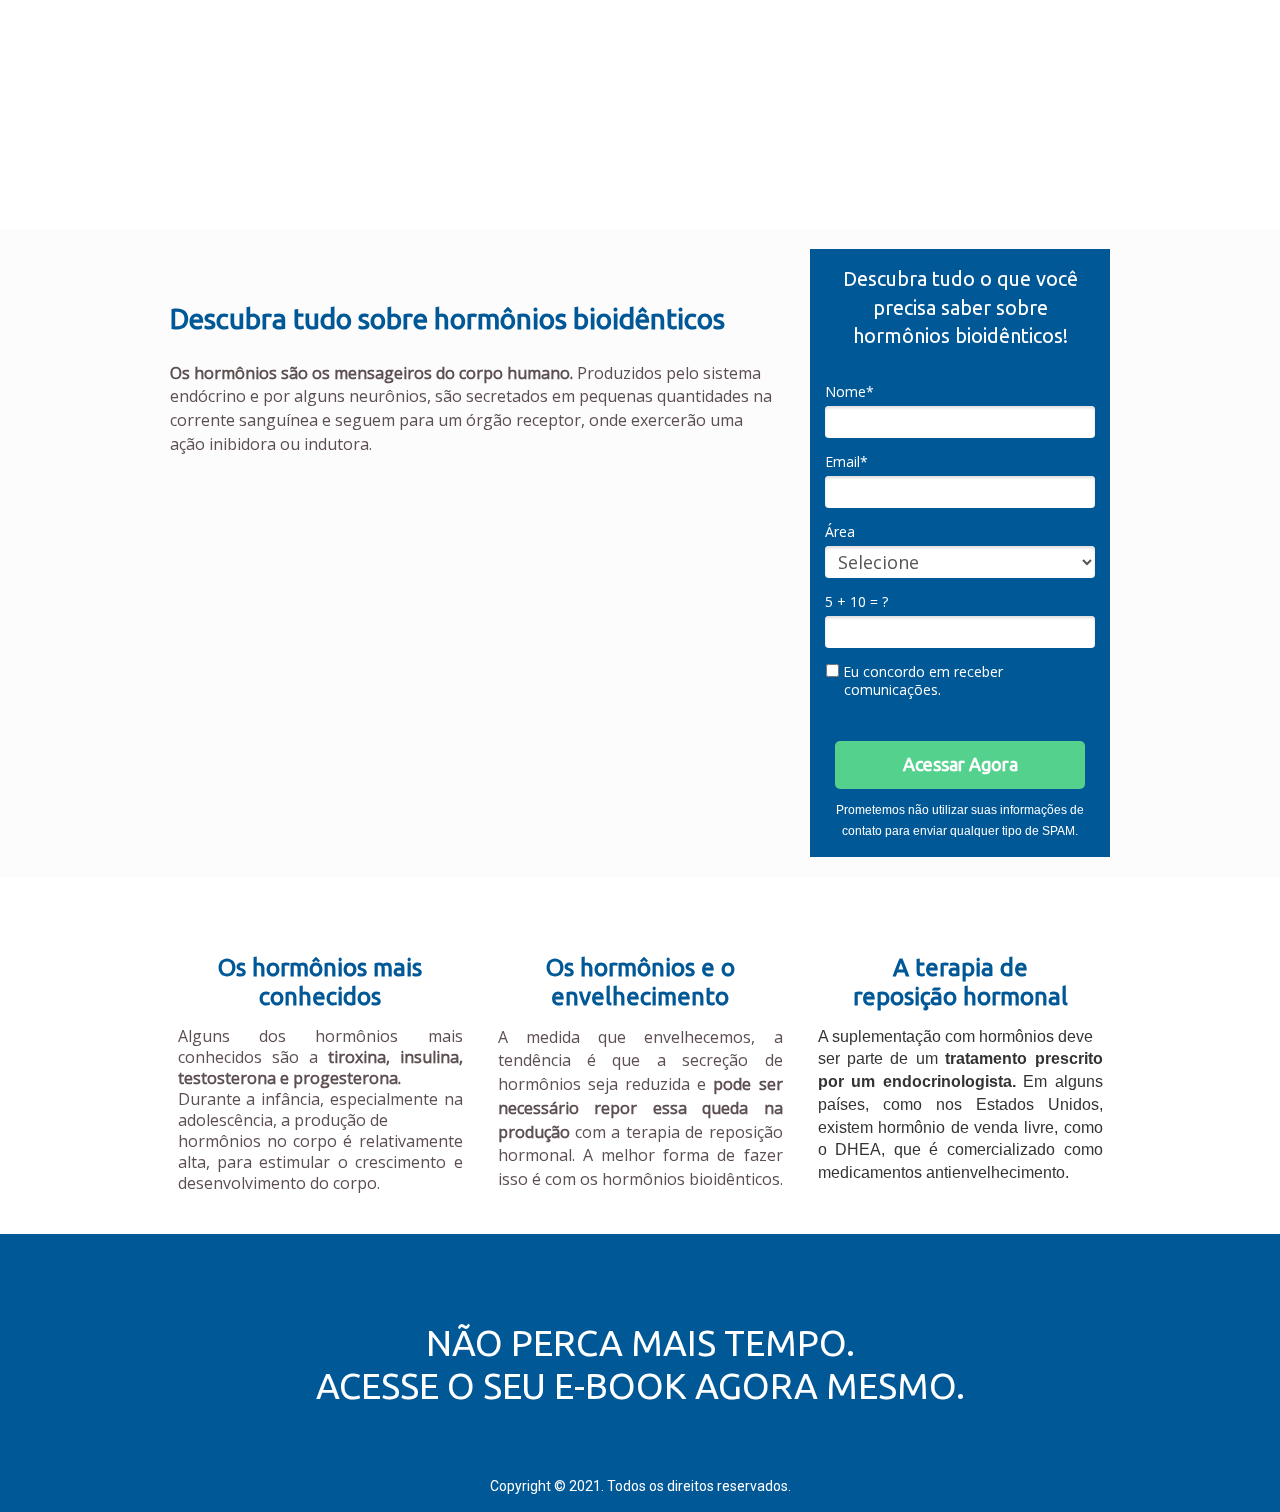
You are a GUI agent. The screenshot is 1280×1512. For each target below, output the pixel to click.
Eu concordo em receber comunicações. (921, 680)
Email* (846, 462)
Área (840, 532)
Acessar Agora (960, 764)
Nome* (849, 392)
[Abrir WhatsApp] (1230, 1461)
